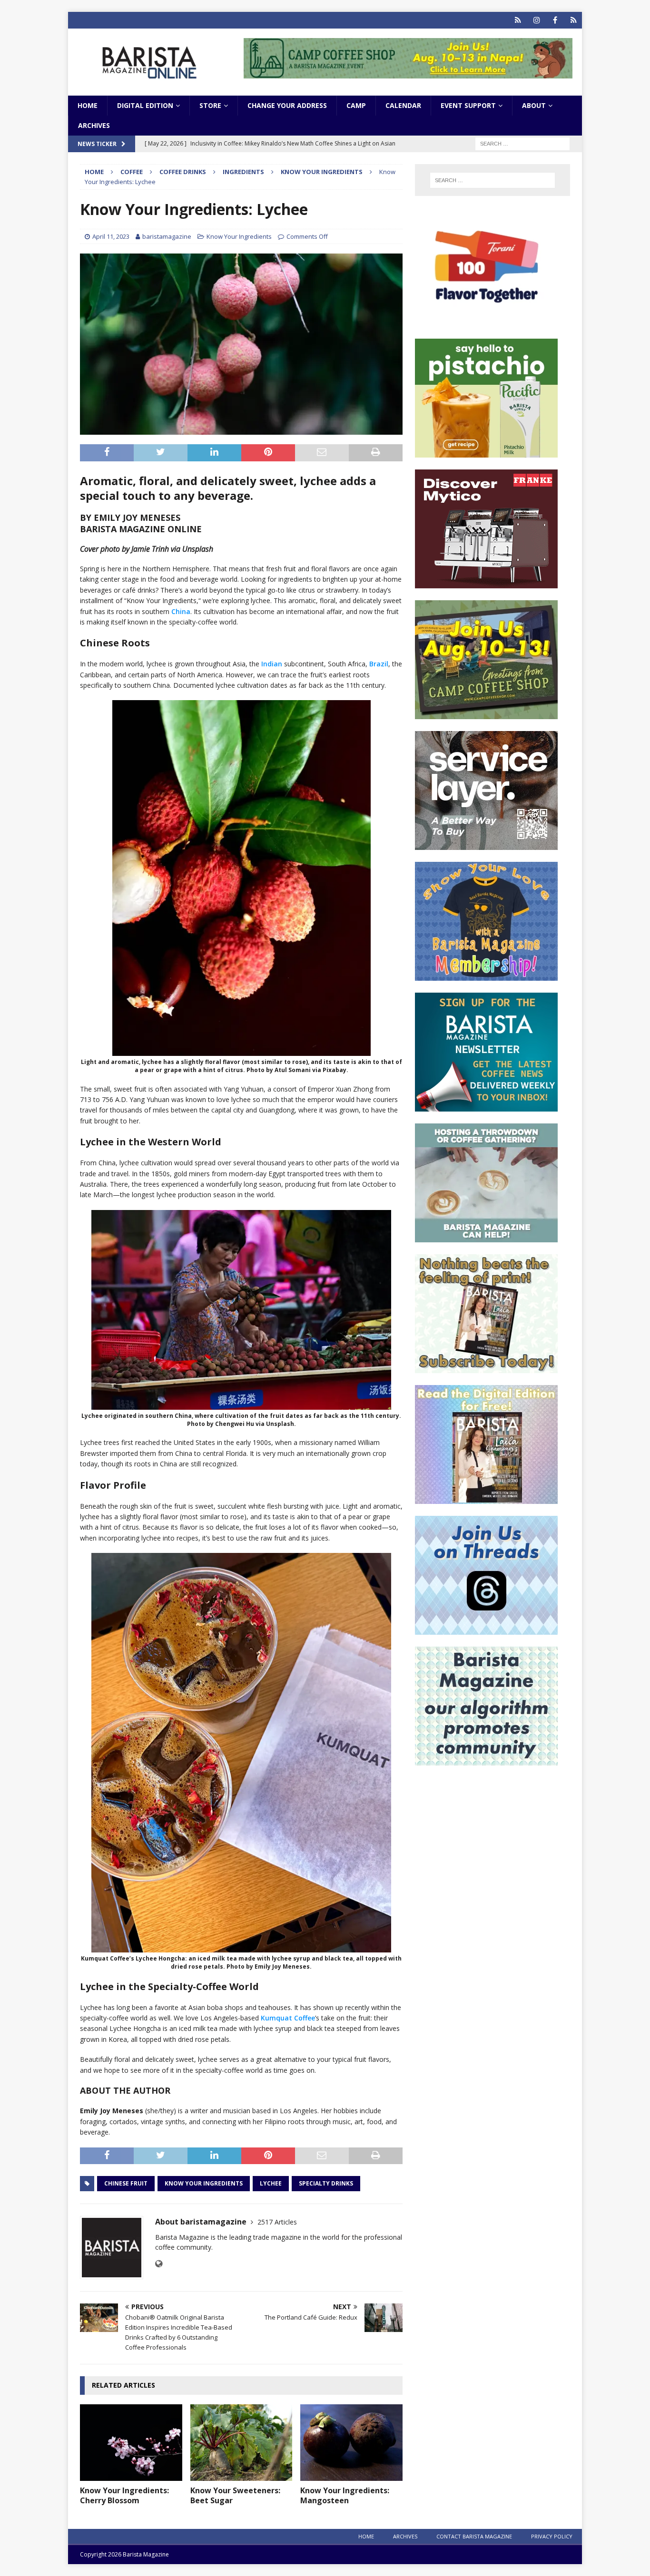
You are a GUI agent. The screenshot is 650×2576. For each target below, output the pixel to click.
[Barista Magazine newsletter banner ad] (486, 1106)
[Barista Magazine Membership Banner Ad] (486, 975)
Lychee (271, 2183)
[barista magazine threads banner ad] (486, 1629)
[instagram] (537, 20)
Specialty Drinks (326, 2183)
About (534, 105)
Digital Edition (145, 105)
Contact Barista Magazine (474, 2536)
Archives (94, 125)
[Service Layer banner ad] (486, 844)
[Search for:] (522, 143)
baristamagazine (167, 236)
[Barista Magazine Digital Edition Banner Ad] (486, 1498)
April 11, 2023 (111, 236)
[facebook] (555, 20)
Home (88, 105)
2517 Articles (277, 2222)
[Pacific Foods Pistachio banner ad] (486, 452)
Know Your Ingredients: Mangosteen (345, 2495)
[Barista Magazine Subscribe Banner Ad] (486, 1368)
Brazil (379, 664)
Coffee (132, 172)
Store (210, 105)
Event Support (468, 105)
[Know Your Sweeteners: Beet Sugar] (241, 2443)
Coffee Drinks (183, 172)
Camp (356, 105)
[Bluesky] (518, 20)
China (181, 611)
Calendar (403, 105)
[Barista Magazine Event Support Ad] (486, 1237)
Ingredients (243, 172)
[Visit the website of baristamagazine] (159, 2264)
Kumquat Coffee (288, 2018)
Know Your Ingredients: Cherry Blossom (124, 2495)
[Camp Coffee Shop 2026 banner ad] (408, 73)
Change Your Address (287, 105)
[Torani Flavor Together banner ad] (486, 321)
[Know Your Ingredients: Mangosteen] (351, 2443)
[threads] (574, 20)
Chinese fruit (126, 2183)
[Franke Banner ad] (486, 583)
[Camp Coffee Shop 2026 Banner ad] (486, 714)
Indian (272, 664)
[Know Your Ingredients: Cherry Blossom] (131, 2443)
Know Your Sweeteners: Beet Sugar (235, 2495)
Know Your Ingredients (239, 236)
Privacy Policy (552, 2536)
